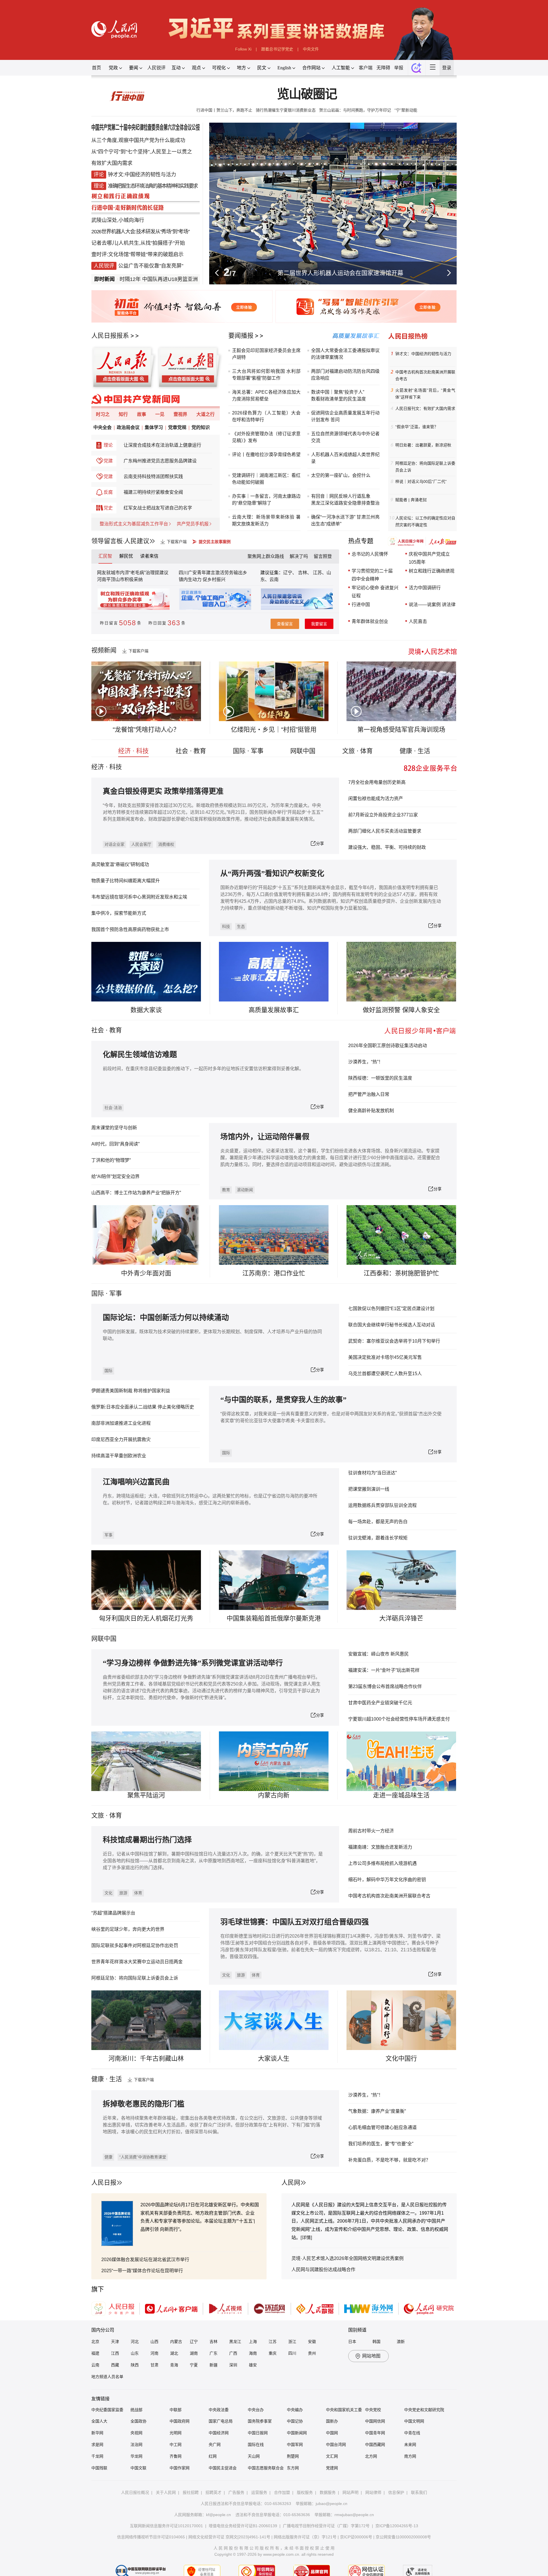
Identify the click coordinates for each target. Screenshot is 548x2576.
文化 (108, 1893)
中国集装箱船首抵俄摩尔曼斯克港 (274, 1618)
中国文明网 (414, 2421)
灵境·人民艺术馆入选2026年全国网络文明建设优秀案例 (347, 2258)
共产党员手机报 (193, 524)
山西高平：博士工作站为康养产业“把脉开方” (136, 1193)
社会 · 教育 (191, 751)
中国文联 (138, 2468)
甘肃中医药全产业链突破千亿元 (380, 1703)
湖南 (194, 2353)
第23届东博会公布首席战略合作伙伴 (385, 1686)
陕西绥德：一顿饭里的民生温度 (380, 1078)
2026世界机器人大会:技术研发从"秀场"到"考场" (140, 232)
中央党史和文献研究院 (424, 2410)
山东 (135, 2353)
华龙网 (136, 2456)
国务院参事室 (260, 2421)
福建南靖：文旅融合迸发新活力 (380, 1847)
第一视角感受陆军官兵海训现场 (401, 730)
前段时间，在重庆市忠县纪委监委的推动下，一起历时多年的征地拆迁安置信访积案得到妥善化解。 (203, 1069)
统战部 (136, 2410)
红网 (213, 2456)
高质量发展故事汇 (274, 1010)
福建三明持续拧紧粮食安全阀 (153, 492)
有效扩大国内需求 (112, 163)
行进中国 (361, 605)
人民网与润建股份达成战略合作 (323, 2270)
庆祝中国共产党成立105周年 (429, 558)
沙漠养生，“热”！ (366, 1062)
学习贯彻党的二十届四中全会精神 (372, 575)
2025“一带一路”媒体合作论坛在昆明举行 (142, 2271)
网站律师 (373, 2492)
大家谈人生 (274, 2058)
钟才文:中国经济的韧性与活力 (142, 175)
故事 (142, 414)
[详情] (306, 2238)
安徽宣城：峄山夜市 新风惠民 (378, 1654)
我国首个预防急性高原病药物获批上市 (130, 929)
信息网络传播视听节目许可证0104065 (151, 2537)
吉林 (213, 2342)
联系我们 (419, 2492)
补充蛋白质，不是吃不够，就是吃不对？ (389, 2160)
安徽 (312, 2342)
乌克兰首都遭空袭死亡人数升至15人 (385, 1374)
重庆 (273, 2353)
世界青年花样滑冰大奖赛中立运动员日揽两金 (137, 1962)
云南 (274, 579)
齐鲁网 (176, 2456)
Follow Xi (243, 49)
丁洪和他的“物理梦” (111, 1160)
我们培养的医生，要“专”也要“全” (381, 2144)
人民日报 (104, 2183)
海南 (253, 2353)
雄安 (253, 2365)
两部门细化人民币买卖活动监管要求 (385, 831)
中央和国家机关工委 (344, 2410)
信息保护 (396, 2492)
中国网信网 (375, 2421)
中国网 (332, 2433)
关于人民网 (166, 2492)
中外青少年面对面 (146, 1273)
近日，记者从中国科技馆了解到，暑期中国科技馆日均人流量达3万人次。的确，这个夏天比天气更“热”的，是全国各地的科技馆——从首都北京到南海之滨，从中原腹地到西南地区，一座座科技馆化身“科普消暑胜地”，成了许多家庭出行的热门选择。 (213, 1861)
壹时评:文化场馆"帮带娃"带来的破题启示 (137, 254)
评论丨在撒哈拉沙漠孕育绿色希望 (266, 455)
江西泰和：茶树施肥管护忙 (401, 1273)
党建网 (332, 2468)
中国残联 (99, 2468)
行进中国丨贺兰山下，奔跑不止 (224, 110)
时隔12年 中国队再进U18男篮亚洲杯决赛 (120, 279)
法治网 (136, 2445)
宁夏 (194, 2365)
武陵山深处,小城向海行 (118, 220)
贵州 (312, 2353)
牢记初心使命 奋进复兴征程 (375, 592)
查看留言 (285, 624)
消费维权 (166, 844)
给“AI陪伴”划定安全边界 (115, 1176)
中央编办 (295, 2410)
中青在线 (412, 2433)
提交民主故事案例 (215, 542)
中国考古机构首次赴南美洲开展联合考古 (425, 375)
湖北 (174, 2353)
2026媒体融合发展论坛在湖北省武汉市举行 (145, 2260)
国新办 (332, 2421)
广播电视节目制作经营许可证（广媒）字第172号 (326, 2526)
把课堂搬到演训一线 (369, 1489)
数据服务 (328, 2492)
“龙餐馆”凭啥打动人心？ (146, 730)
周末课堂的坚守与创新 (114, 1128)
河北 (135, 2342)
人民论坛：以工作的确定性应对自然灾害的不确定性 (425, 521)
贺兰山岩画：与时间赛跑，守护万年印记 (355, 110)
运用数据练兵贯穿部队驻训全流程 (382, 1505)
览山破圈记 (307, 94)
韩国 (376, 2342)
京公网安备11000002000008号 (403, 2537)
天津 (115, 2342)
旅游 (123, 1893)
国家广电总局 (221, 2421)
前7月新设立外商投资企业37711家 (383, 815)
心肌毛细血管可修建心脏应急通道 (382, 2127)
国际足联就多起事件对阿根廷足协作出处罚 (135, 1945)
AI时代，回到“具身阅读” (115, 1144)
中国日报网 (258, 2433)
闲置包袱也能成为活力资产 (376, 799)
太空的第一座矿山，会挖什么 (341, 475)
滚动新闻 (245, 1190)
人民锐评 (156, 68)
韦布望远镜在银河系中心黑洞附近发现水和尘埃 (139, 897)
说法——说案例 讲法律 (432, 605)
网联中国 (303, 751)
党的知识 (201, 427)
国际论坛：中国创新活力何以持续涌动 (166, 1318)
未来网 (410, 2445)
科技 (226, 926)
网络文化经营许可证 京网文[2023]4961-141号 (229, 2537)
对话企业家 (114, 844)
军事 (116, 1293)
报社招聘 (191, 2492)
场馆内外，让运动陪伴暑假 (265, 1137)
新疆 (213, 2365)
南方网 (410, 2456)
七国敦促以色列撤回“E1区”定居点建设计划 (391, 1309)
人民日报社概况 (135, 2492)
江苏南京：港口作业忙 (274, 1273)
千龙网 (97, 2456)
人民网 (291, 2183)
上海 (253, 2342)
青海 (174, 2365)
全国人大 (99, 2421)
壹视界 (180, 414)
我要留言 (319, 624)
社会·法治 (113, 1108)
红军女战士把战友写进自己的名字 (158, 508)
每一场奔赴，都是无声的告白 (378, 1522)
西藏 (115, 2365)
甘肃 (154, 2365)
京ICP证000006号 (356, 2537)
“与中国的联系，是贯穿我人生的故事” (283, 1400)
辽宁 (194, 2342)
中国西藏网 (375, 2445)
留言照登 (323, 556)
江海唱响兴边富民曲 (136, 1482)
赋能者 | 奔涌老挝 (411, 500)
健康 (108, 2157)
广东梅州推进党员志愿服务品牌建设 (160, 461)
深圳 (233, 2365)
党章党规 (177, 427)
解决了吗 (299, 556)
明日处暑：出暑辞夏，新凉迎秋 (423, 445)
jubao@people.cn (332, 2504)
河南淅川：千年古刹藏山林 (146, 2058)
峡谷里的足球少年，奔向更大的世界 (128, 1929)
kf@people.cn (218, 2515)
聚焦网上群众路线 (266, 556)
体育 (138, 1893)
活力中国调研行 (425, 588)
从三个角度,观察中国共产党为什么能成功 (138, 140)
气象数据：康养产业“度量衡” (377, 2111)
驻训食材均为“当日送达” (372, 1473)
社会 (98, 1030)
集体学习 (154, 427)
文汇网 (332, 2456)
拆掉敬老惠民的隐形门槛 (144, 2104)
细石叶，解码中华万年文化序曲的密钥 (387, 1880)
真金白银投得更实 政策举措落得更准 (163, 791)
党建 (108, 461)
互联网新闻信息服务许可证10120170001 (166, 2526)
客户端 (366, 68)
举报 (399, 68)
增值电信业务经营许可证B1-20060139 (243, 2526)
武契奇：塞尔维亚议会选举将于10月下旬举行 (394, 1341)
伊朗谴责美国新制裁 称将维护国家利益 (131, 1391)
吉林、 (305, 573)
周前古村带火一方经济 (371, 1831)
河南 (154, 2353)
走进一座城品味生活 (401, 1795)
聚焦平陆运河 (146, 1795)
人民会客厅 (141, 844)
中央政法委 (219, 2410)
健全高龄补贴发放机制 (371, 1111)
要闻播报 (241, 336)
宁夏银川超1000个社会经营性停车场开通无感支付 (399, 1719)
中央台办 (256, 2410)
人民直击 (418, 621)
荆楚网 (293, 2456)
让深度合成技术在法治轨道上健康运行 (162, 445)
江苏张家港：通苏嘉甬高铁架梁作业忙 (340, 273)
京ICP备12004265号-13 (397, 2526)
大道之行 (205, 414)
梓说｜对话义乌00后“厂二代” (421, 481)
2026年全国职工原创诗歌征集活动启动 (388, 1046)
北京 (95, 2342)
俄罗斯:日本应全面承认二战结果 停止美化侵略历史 (143, 1407)
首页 (96, 68)
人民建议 (137, 541)
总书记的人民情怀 (370, 554)
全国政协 (138, 2421)
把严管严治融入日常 (369, 1094)
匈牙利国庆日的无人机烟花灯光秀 (146, 1618)
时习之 (103, 414)
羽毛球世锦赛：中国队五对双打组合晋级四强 (295, 1922)
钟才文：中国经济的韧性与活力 (423, 354)
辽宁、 (291, 573)
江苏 (273, 2342)
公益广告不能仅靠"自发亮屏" (151, 266)
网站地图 (371, 2356)
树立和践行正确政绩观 (432, 571)
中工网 (176, 2445)
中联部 (176, 2410)
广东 (213, 2353)
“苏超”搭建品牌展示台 (113, 1913)
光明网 (176, 2433)
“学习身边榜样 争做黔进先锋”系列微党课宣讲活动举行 (193, 1663)
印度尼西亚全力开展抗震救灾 (121, 1439)
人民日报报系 (110, 336)
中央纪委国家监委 (107, 2410)
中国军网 (295, 2445)
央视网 (136, 2433)
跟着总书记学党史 (277, 49)
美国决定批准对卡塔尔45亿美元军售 (385, 1357)
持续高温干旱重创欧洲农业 (119, 1456)
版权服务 (305, 2492)
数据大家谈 (146, 1010)
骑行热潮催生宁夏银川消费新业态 (286, 110)
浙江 (292, 2342)
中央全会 (102, 427)
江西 (115, 2353)
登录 (447, 68)
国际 (98, 1293)
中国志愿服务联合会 (266, 2468)
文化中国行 (401, 2058)
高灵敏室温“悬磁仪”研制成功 (120, 864)
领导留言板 (107, 541)
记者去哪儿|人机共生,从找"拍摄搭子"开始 (138, 243)
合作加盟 (282, 2492)
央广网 (215, 2445)
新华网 (97, 2433)
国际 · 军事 (248, 751)
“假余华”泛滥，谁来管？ (417, 427)
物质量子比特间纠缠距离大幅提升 (126, 881)
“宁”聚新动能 (406, 110)
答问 (335, 420)
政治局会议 (128, 427)
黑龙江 (235, 2342)
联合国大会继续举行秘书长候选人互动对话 (392, 1325)
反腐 (108, 492)
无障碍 (383, 68)
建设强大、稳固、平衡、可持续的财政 (387, 847)
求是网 (97, 2445)
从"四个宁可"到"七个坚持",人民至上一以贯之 (142, 152)
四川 (292, 2353)
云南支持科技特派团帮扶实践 (153, 476)
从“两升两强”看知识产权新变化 (272, 874)
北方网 (371, 2456)
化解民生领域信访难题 (140, 1055)
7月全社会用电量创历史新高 (377, 782)
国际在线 (256, 2445)
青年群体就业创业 (370, 621)
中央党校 (373, 2410)
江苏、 (319, 573)
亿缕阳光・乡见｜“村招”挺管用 (274, 730)
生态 (241, 926)
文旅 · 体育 (357, 751)
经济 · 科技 (133, 751)
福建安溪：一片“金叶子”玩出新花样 (384, 1670)
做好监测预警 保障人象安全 (401, 1010)
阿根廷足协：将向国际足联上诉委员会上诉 (425, 467)
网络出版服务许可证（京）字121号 (305, 2537)
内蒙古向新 (274, 1795)
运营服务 (259, 2492)
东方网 (293, 2468)
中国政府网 (180, 2421)
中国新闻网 (297, 2433)
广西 (233, 2353)
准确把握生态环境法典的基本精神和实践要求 (153, 186)
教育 (116, 1030)
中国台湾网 (336, 2445)
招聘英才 (213, 2492)
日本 (352, 2342)
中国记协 (295, 2421)
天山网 (254, 2456)
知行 (123, 414)
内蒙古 (176, 2342)
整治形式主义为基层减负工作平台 (134, 524)
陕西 (135, 2365)
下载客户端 (177, 542)
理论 (108, 445)
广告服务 (236, 2492)
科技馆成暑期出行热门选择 (147, 1840)
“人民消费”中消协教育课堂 (143, 2157)
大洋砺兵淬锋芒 (401, 1618)
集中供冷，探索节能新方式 (119, 913)
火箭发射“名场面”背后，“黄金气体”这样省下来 (425, 394)
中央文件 (311, 49)
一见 (160, 414)
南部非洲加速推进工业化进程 (121, 1423)
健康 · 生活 (415, 751)
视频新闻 (104, 650)
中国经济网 (219, 2433)
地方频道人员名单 (107, 2377)
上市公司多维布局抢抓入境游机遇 (382, 1863)
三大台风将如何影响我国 (258, 371)
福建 (95, 2353)
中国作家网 (180, 2468)
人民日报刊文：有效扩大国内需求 (425, 408)
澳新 (401, 2342)
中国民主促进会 (223, 2468)
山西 (154, 2342)
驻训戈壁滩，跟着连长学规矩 (378, 1538)
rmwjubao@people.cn (354, 2515)
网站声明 (350, 2492)
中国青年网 (375, 2433)
